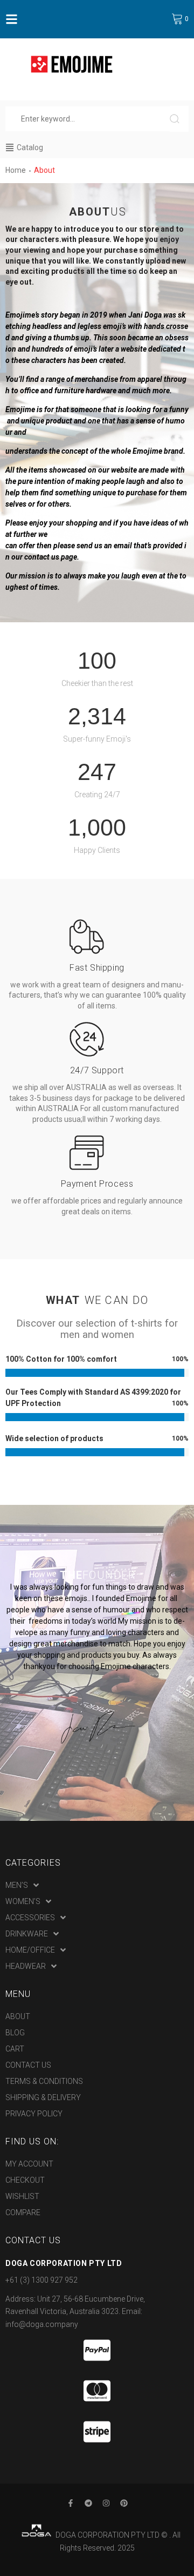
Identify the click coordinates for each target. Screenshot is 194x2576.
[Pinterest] (124, 2503)
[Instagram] (106, 2503)
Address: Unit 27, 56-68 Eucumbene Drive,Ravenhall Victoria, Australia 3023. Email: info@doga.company (75, 2312)
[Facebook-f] (71, 2503)
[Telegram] (88, 2503)
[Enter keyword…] (88, 119)
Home (16, 170)
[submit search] (179, 119)
